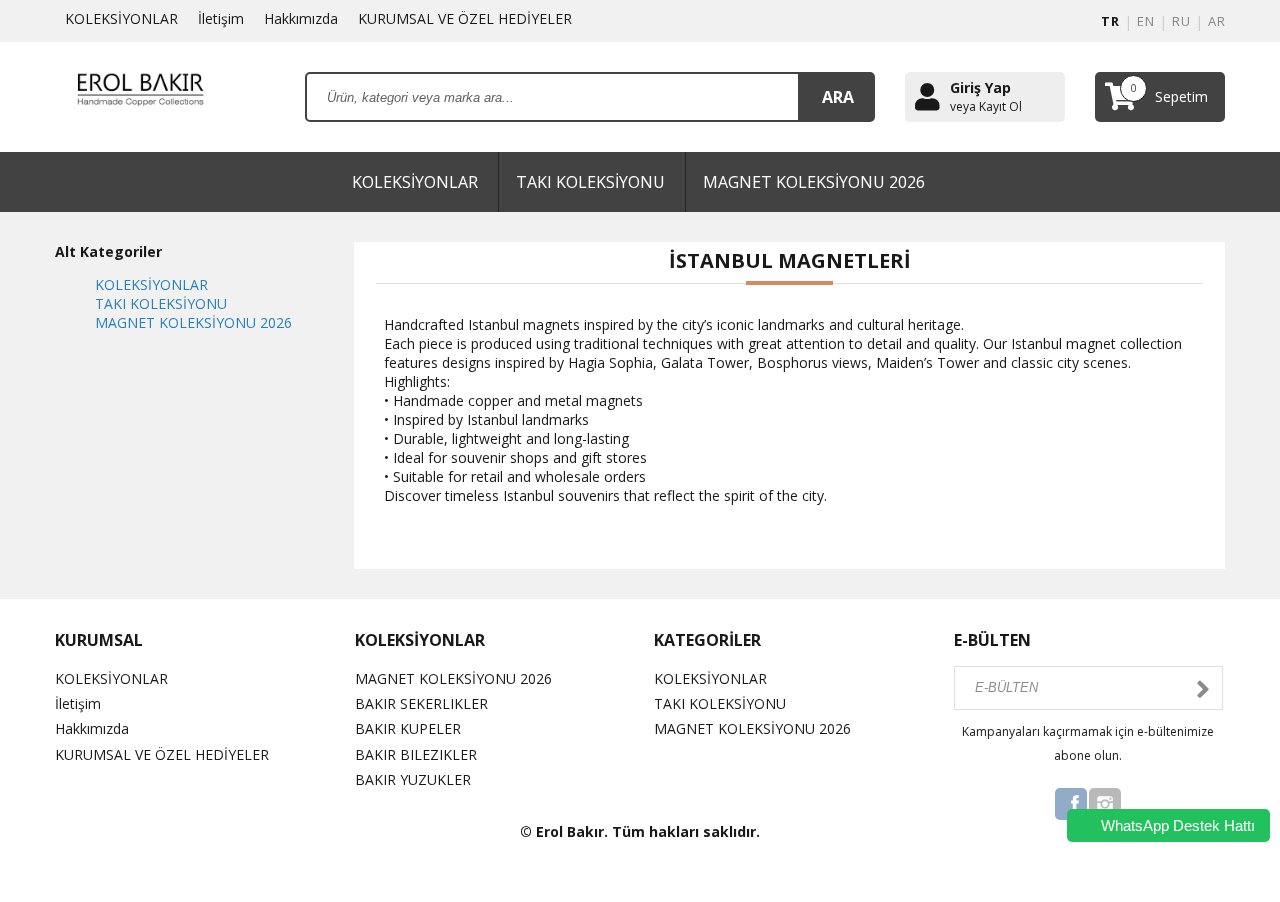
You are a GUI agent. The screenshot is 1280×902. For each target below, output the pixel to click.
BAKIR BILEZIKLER (416, 754)
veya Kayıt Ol (986, 107)
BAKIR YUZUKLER (413, 779)
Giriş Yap (980, 87)
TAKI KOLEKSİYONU (590, 182)
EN (1145, 21)
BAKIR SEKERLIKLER (421, 703)
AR (1216, 21)
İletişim (221, 18)
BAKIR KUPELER (408, 728)
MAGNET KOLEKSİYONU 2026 (814, 182)
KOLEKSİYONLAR (121, 18)
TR (1110, 21)
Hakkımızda (301, 18)
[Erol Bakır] (140, 95)
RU (1181, 21)
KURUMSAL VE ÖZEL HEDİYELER (465, 18)
